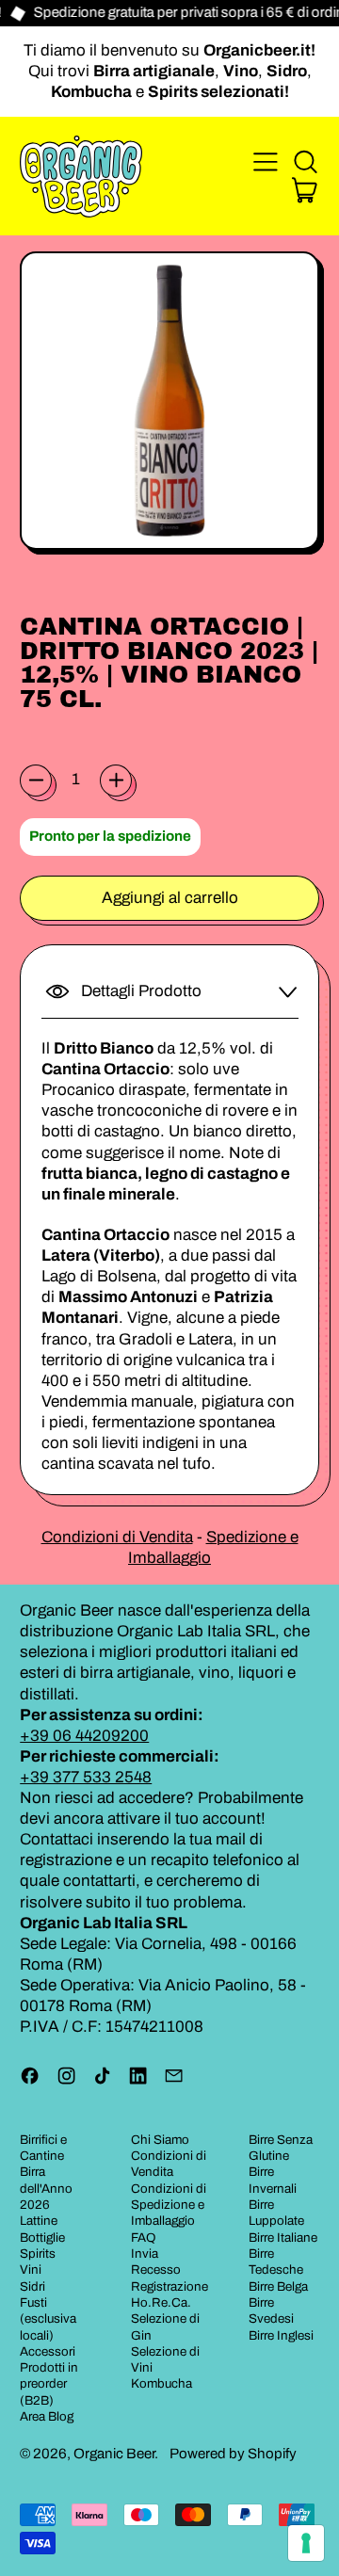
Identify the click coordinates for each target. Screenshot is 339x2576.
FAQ (144, 2238)
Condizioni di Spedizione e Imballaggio (169, 2205)
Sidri (32, 2286)
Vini (31, 2270)
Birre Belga (278, 2286)
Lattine (39, 2221)
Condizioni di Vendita (117, 1537)
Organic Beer (114, 2454)
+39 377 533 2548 (86, 1777)
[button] (305, 162)
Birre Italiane (283, 2238)
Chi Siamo (160, 2140)
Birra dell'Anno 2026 (46, 2188)
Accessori (48, 2351)
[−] (36, 781)
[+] (116, 781)
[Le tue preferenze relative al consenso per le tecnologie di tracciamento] (306, 2543)
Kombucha (161, 2383)
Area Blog (47, 2416)
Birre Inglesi (281, 2335)
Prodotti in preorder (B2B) (49, 2384)
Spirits (38, 2254)
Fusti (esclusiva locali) (48, 2319)
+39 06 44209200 (84, 1736)
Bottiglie (42, 2238)
